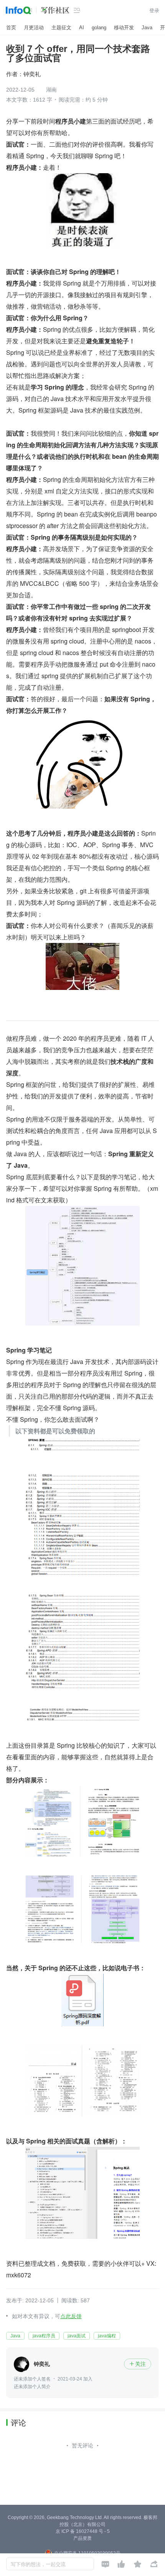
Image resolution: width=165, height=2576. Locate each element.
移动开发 (124, 28)
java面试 (77, 2336)
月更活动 (34, 28)
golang (99, 28)
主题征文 (61, 28)
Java (147, 28)
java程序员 (44, 2336)
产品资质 (82, 2538)
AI (82, 28)
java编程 (107, 2336)
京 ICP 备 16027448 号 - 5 (83, 2531)
